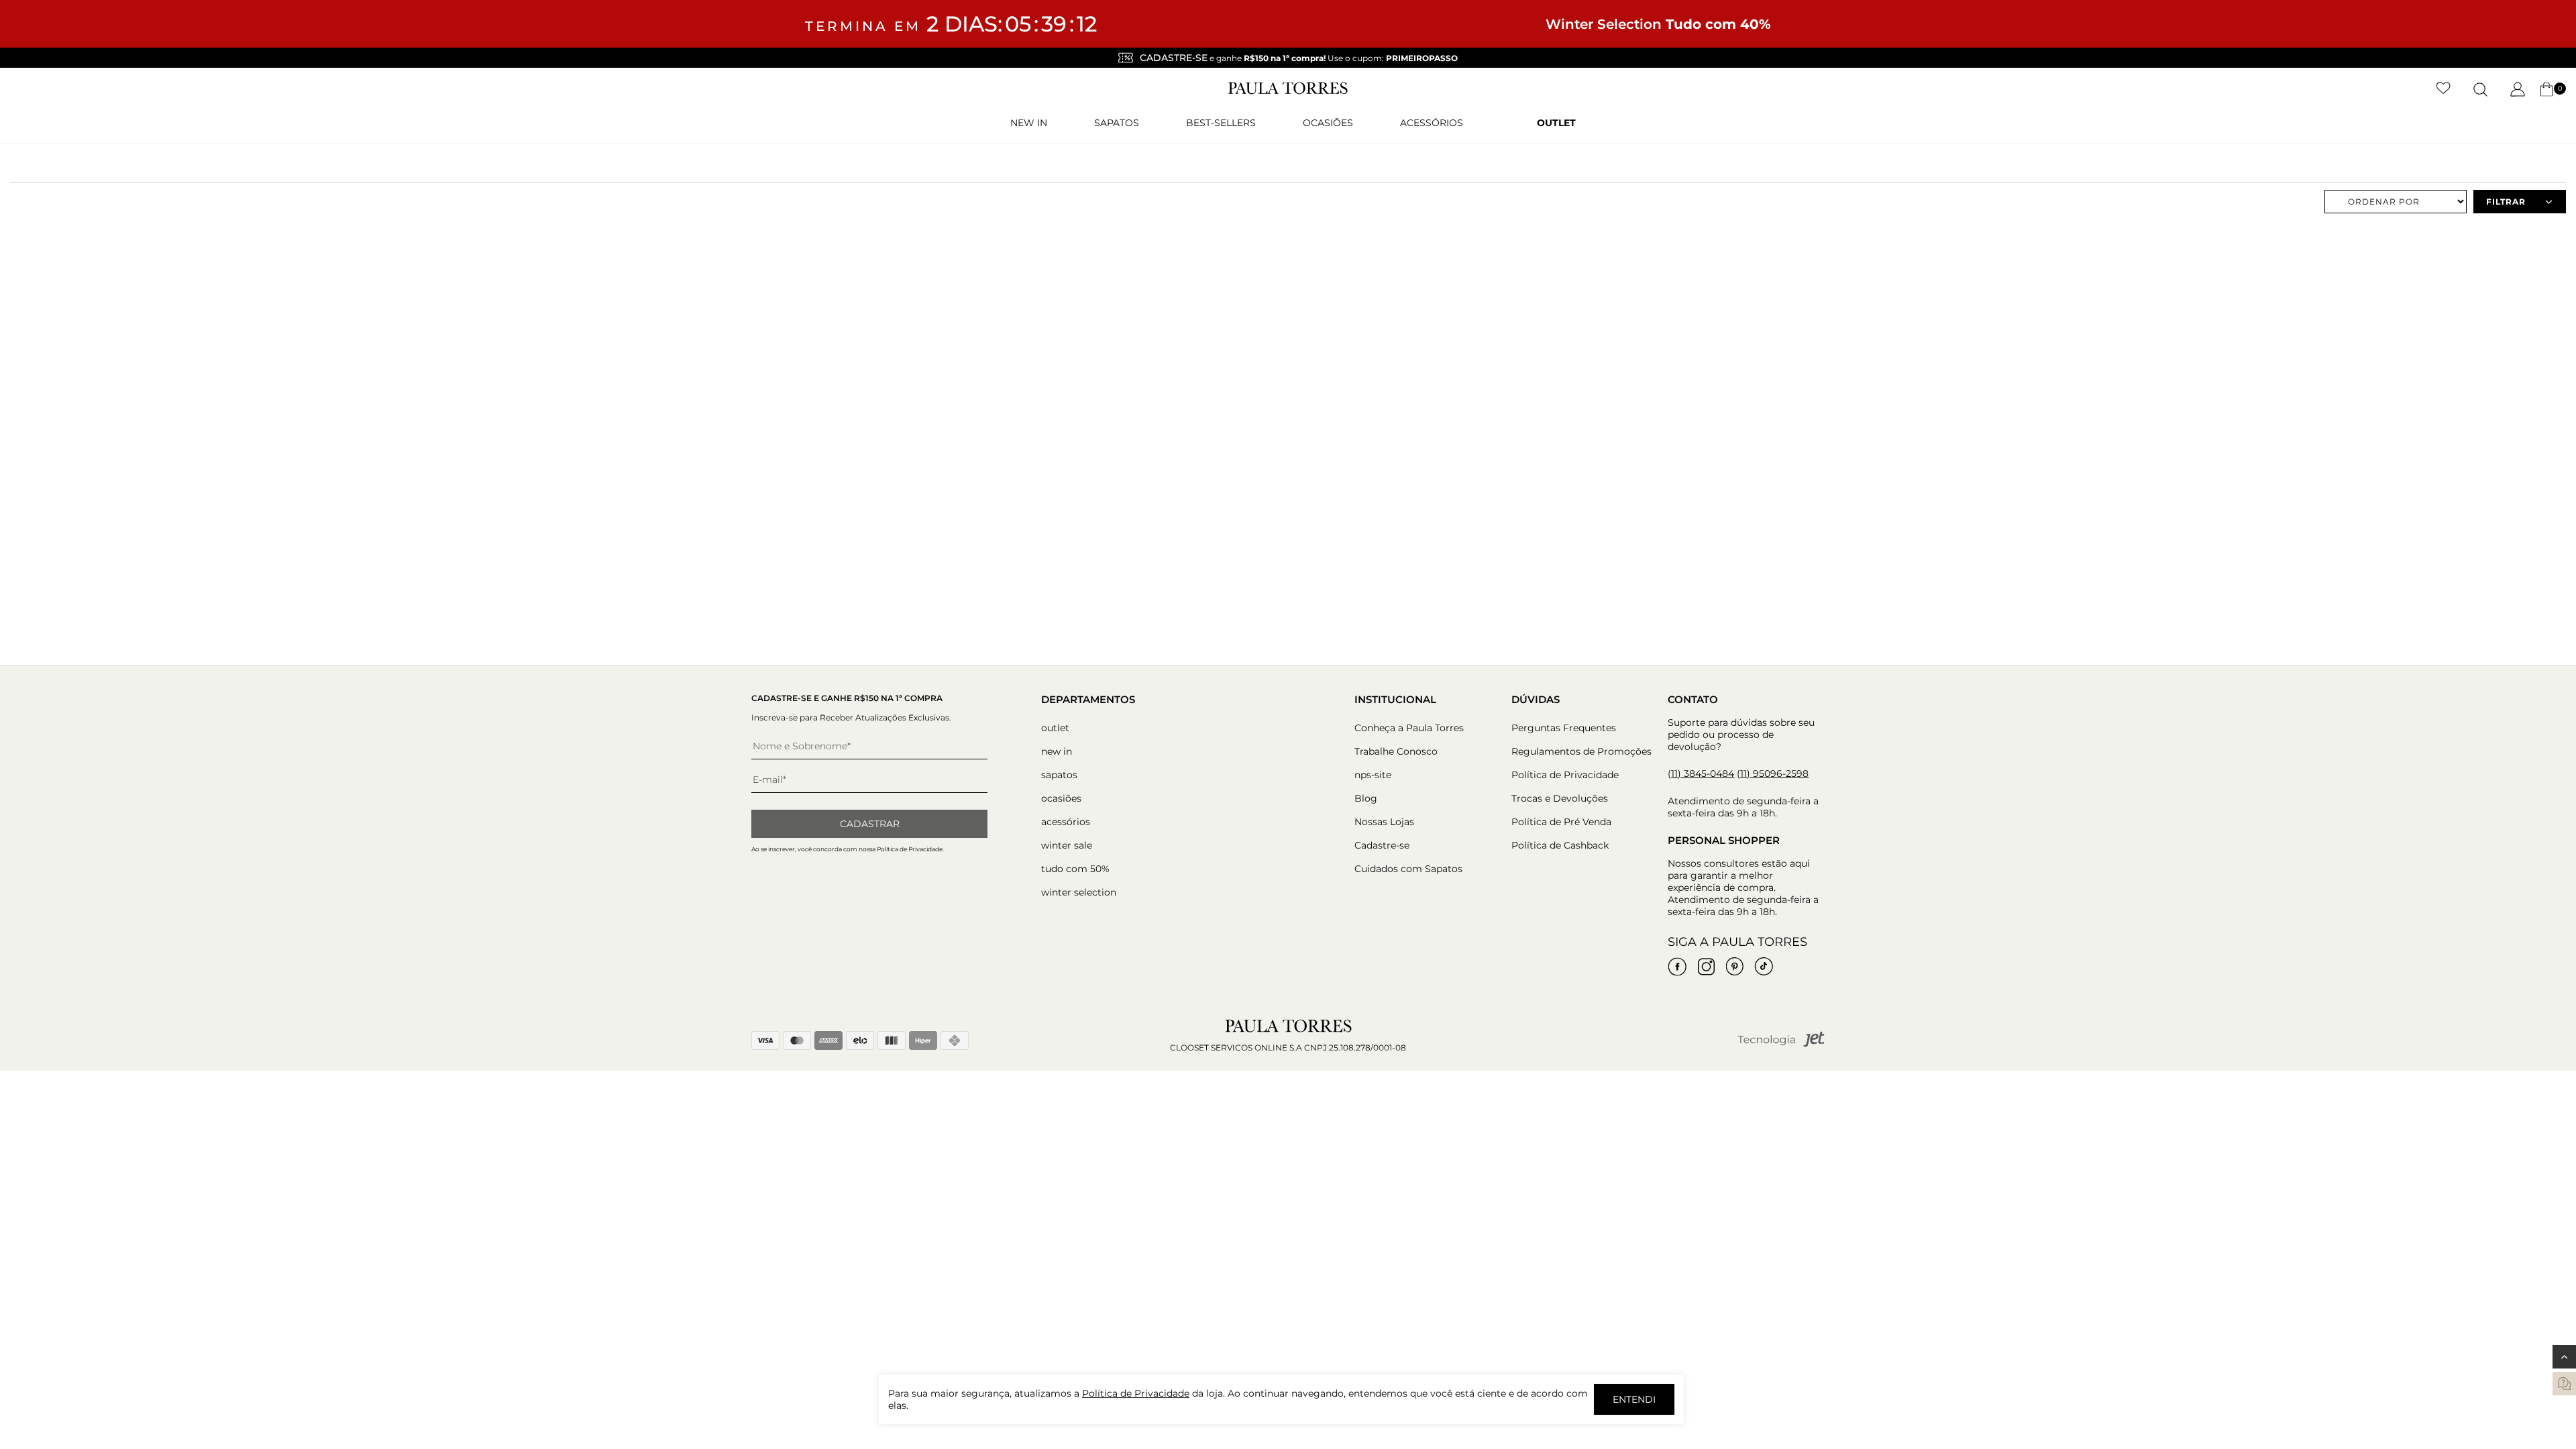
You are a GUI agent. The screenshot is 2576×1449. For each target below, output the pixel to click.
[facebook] (1677, 967)
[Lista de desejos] (2444, 89)
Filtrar (2506, 202)
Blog (1366, 798)
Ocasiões (1328, 123)
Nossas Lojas (1384, 822)
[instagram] (1706, 967)
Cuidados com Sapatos (1408, 869)
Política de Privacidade (1565, 775)
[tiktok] (1764, 967)
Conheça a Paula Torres (1409, 728)
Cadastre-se (1382, 845)
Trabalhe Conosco (1396, 751)
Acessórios (1432, 123)
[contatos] (2564, 1384)
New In (1029, 123)
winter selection (1079, 892)
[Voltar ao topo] (2564, 1357)
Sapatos (1117, 123)
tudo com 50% (1075, 869)
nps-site (1373, 775)
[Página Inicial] (1288, 91)
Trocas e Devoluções (1560, 798)
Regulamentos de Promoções (1581, 751)
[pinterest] (1735, 967)
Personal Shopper (1724, 840)
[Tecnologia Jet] (1781, 1044)
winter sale (1067, 845)
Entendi (1634, 1399)
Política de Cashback (1560, 845)
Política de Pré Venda (1561, 822)
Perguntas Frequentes (1564, 728)
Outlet (1556, 123)
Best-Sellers (1221, 123)
